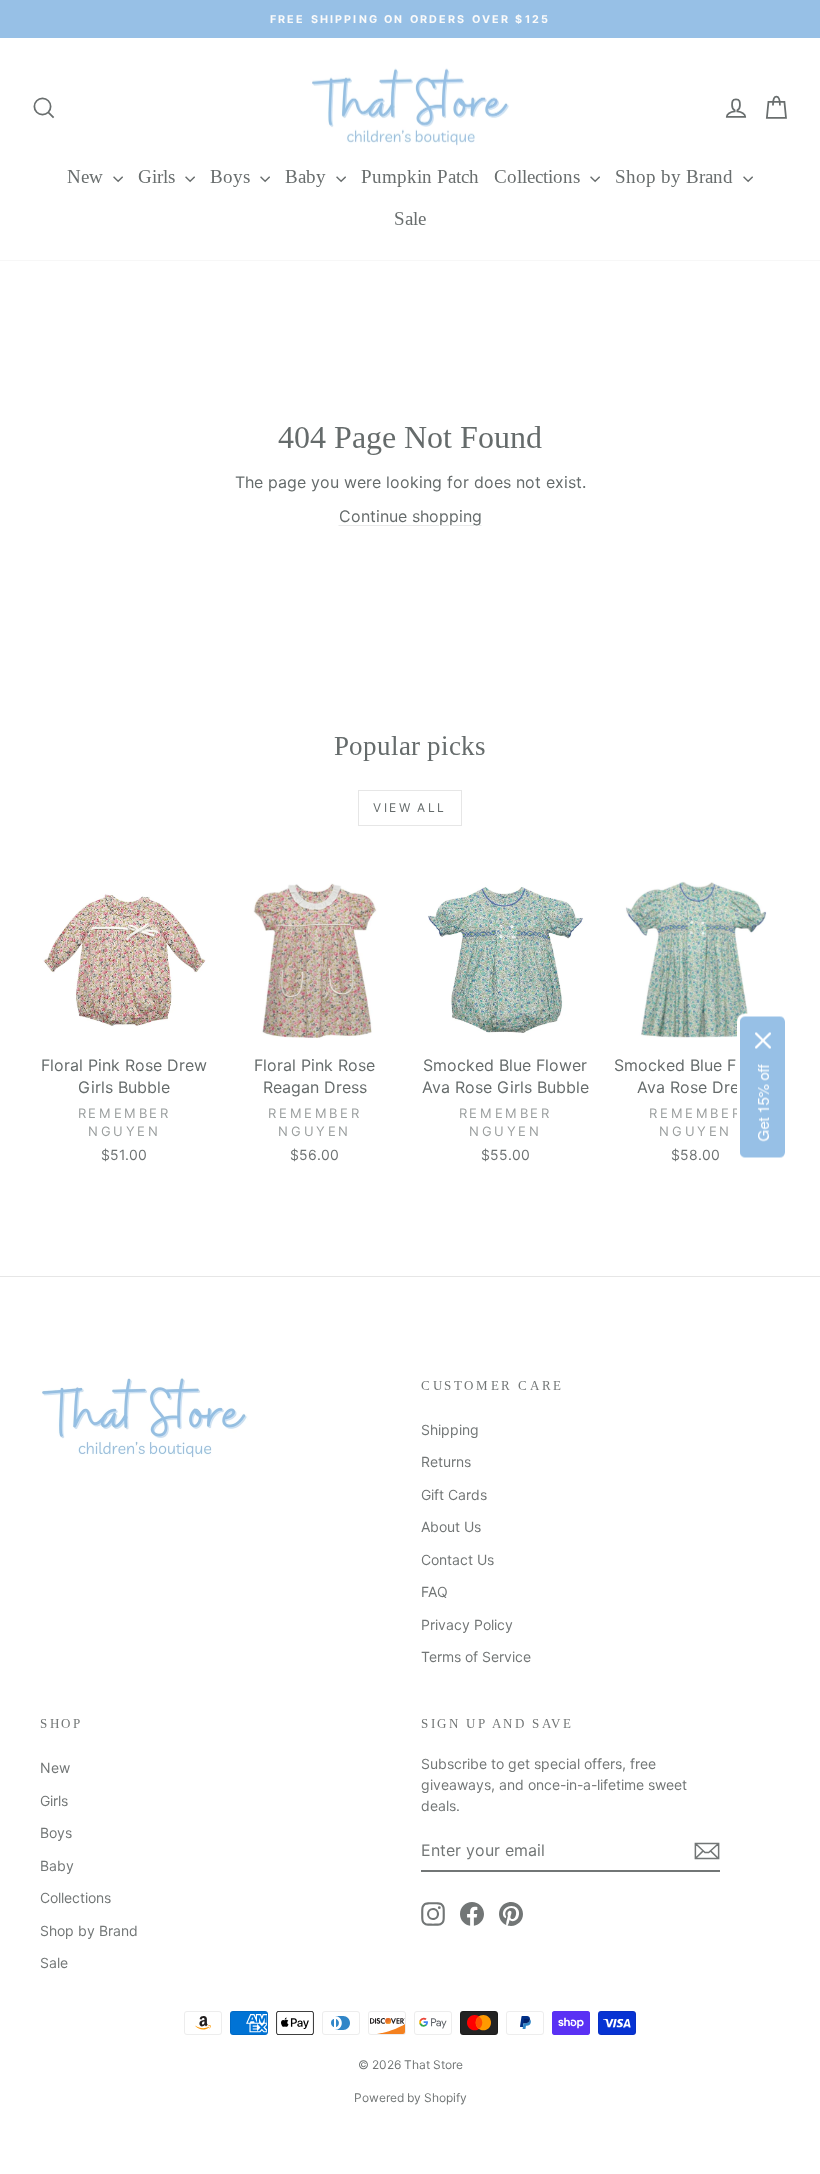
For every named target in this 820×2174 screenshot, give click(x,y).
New (87, 176)
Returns (446, 1461)
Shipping (450, 1429)
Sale (410, 218)
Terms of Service (476, 1656)
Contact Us (457, 1559)
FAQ (434, 1591)
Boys (232, 176)
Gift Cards (454, 1494)
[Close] (763, 1041)
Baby (308, 176)
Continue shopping (410, 516)
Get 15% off (762, 1103)
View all (409, 807)
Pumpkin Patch (420, 176)
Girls (159, 176)
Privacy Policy (467, 1624)
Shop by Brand (676, 176)
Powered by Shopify (410, 2097)
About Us (451, 1526)
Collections (539, 176)
